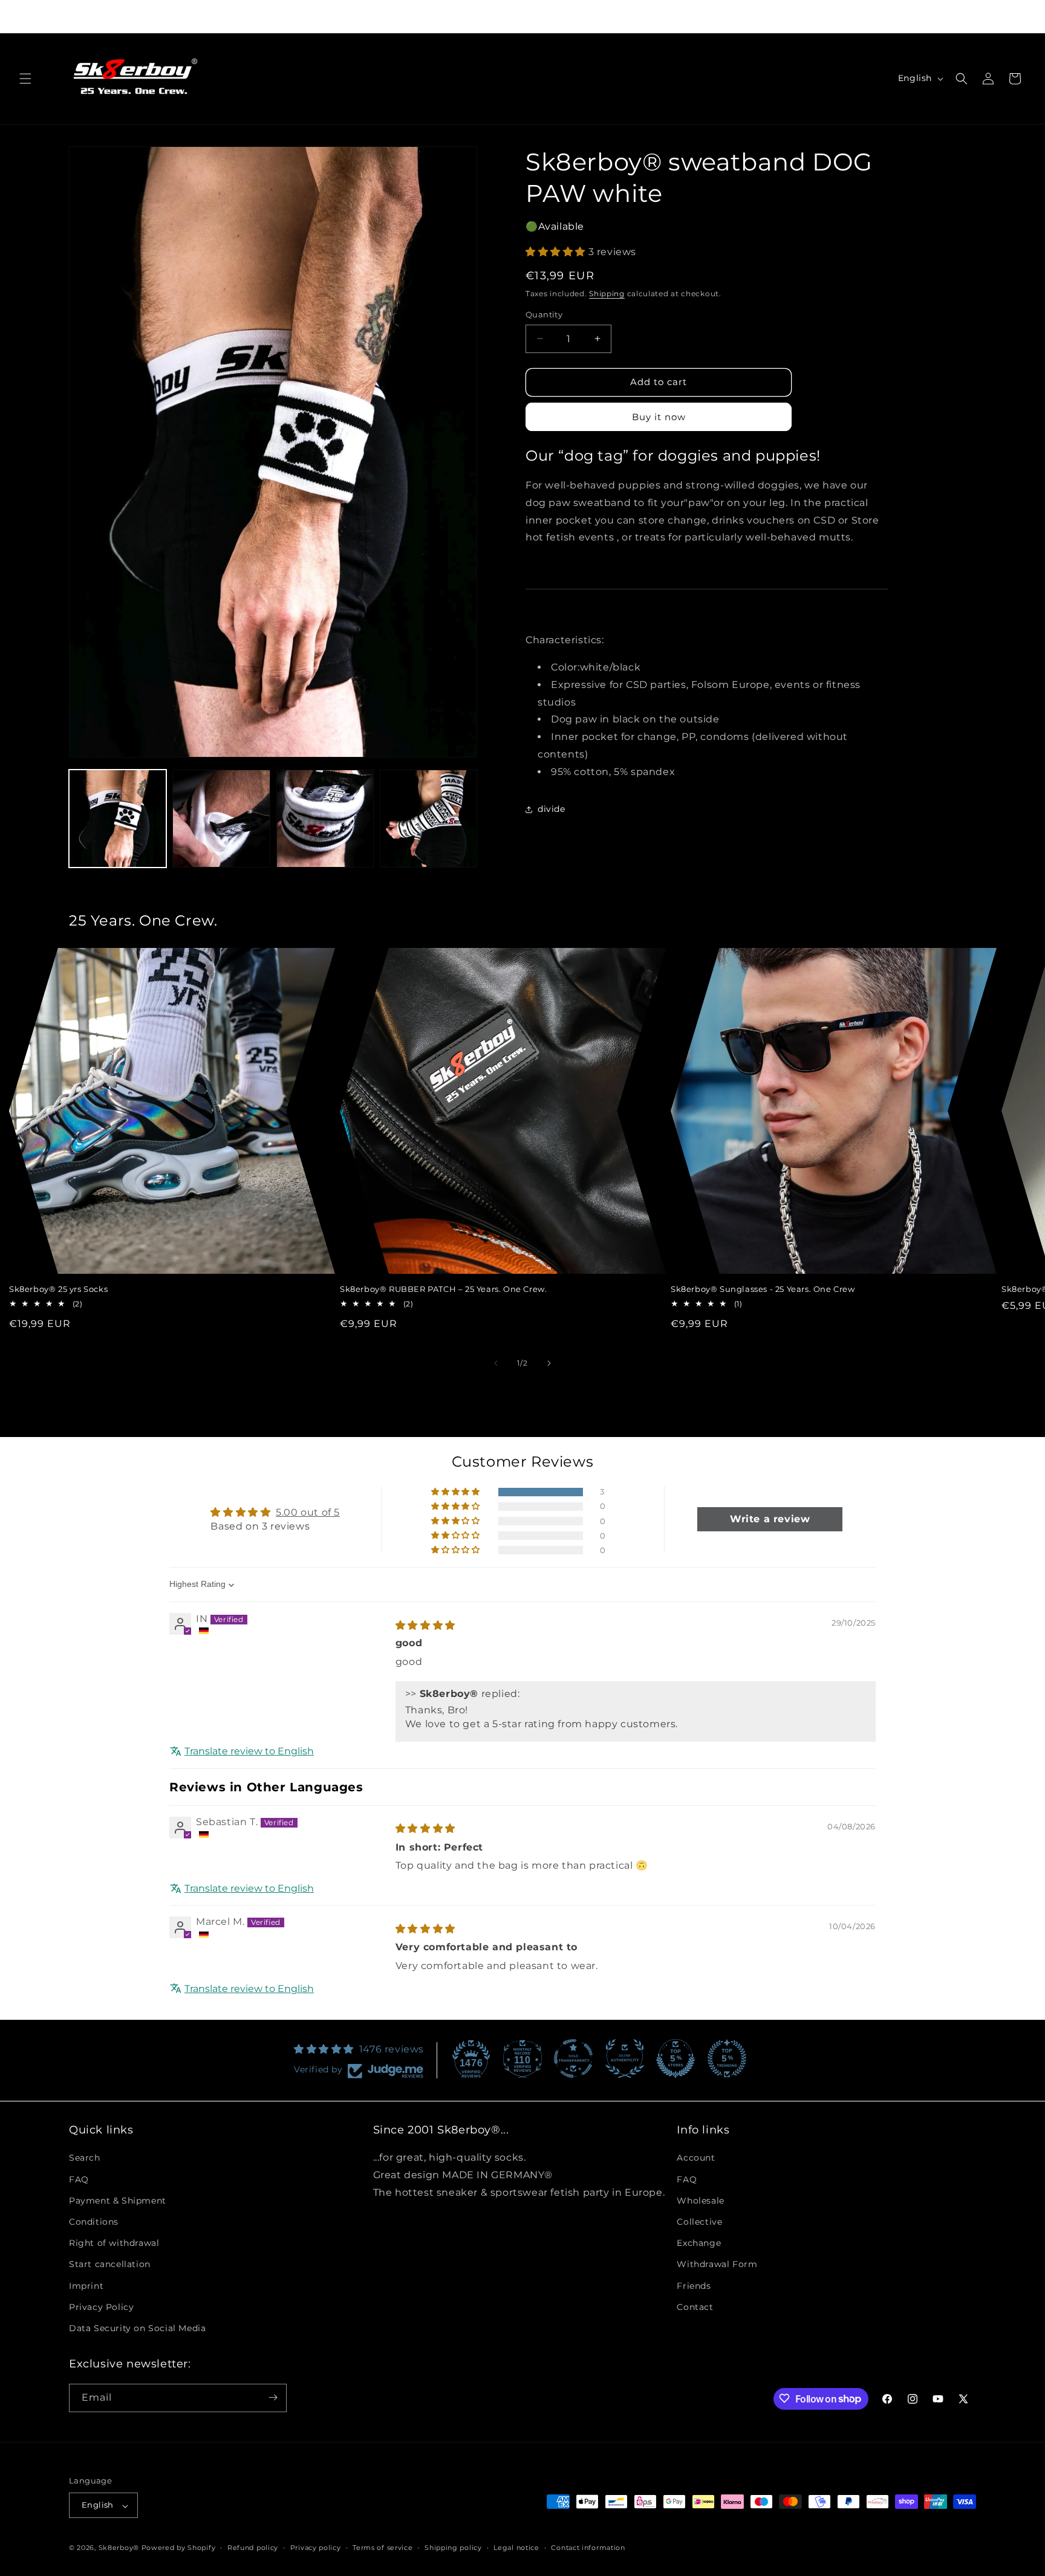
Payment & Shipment (118, 2201)
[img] (425, 1625)
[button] (25, 79)
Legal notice (516, 2548)
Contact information (588, 2548)
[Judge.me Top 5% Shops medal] (676, 2059)
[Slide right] (549, 1363)
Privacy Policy (101, 2307)
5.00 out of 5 (308, 1513)
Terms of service (383, 2548)
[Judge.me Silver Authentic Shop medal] (625, 2059)
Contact (695, 2307)
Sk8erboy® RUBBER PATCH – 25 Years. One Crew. (443, 1289)
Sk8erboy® (119, 2548)
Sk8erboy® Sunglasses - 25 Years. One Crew (763, 1289)
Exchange (699, 2243)
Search (85, 2158)
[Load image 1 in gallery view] (118, 818)
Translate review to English (249, 1752)
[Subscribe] (273, 2397)
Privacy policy (316, 2548)
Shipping (607, 294)
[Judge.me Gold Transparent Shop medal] (573, 2059)
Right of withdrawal (114, 2243)
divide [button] (552, 809)
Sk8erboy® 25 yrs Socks (58, 1289)
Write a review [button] (770, 1520)
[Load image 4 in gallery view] (428, 818)
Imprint (86, 2285)
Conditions (94, 2222)
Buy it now (659, 417)
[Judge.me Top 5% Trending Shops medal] (727, 2059)
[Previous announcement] (325, 16)
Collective (699, 2222)
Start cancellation (110, 2264)
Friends (694, 2285)
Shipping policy (453, 2548)
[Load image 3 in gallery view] (325, 818)
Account (696, 2158)
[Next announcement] (720, 16)
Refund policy (253, 2548)
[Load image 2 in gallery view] (221, 818)
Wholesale (700, 2201)
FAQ (79, 2179)
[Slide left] (496, 1363)
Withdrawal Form (717, 2264)
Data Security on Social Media (137, 2328)
